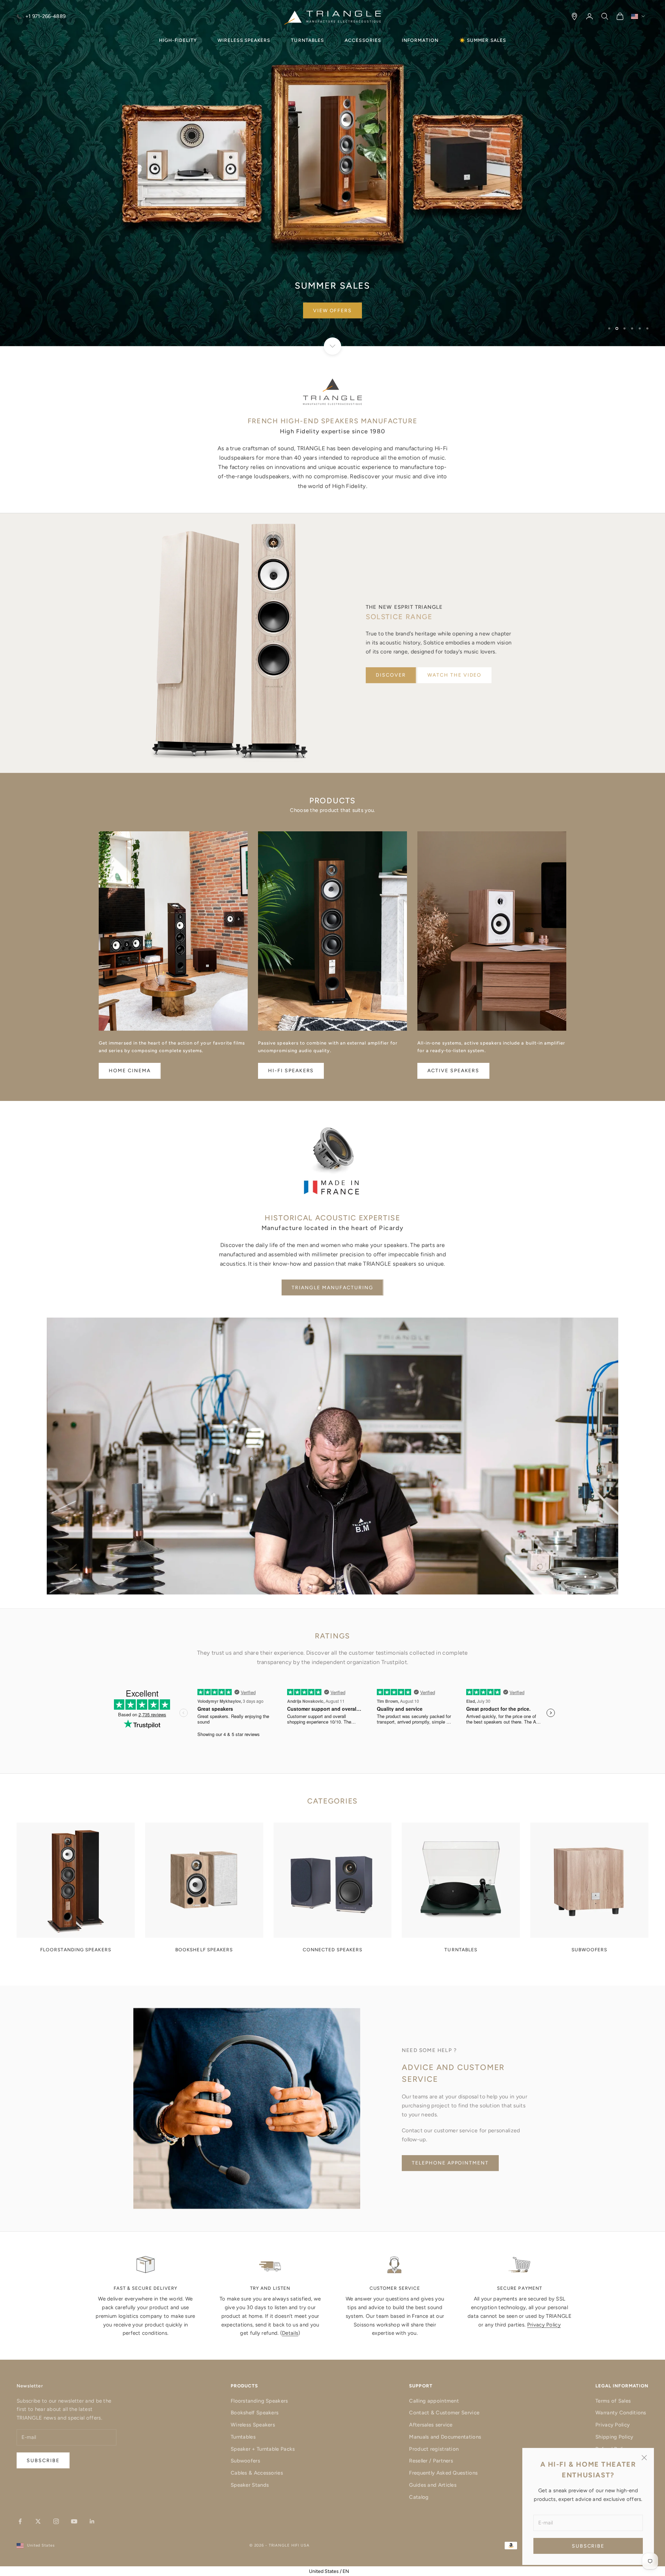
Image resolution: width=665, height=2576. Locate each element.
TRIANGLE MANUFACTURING (332, 1288)
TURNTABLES (307, 40)
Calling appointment (434, 2401)
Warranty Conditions (621, 2413)
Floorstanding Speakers (259, 2401)
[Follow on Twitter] (38, 2521)
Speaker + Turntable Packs (263, 2449)
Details (290, 2333)
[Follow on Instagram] (56, 2521)
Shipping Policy (614, 2437)
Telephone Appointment (450, 2163)
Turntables (243, 2437)
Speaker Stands (250, 2485)
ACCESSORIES (363, 40)
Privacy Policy (544, 2325)
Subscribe (588, 2546)
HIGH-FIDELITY (178, 40)
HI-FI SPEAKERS (291, 1071)
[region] (332, 173)
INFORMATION (420, 40)
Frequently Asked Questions (443, 2473)
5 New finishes (332, 311)
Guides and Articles (433, 2485)
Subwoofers (245, 2461)
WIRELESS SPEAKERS (244, 40)
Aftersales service (431, 2425)
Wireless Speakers (253, 2425)
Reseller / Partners (431, 2461)
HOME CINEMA (130, 1071)
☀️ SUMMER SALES (483, 40)
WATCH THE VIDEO (454, 675)
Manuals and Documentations (445, 2437)
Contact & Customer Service (444, 2413)
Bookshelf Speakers (255, 2413)
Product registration (434, 2449)
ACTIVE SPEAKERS (453, 1071)
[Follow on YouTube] (74, 2521)
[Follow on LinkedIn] (92, 2521)
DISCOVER (391, 675)
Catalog (419, 2497)
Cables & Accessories (257, 2473)
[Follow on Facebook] (20, 2521)
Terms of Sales (613, 2401)
